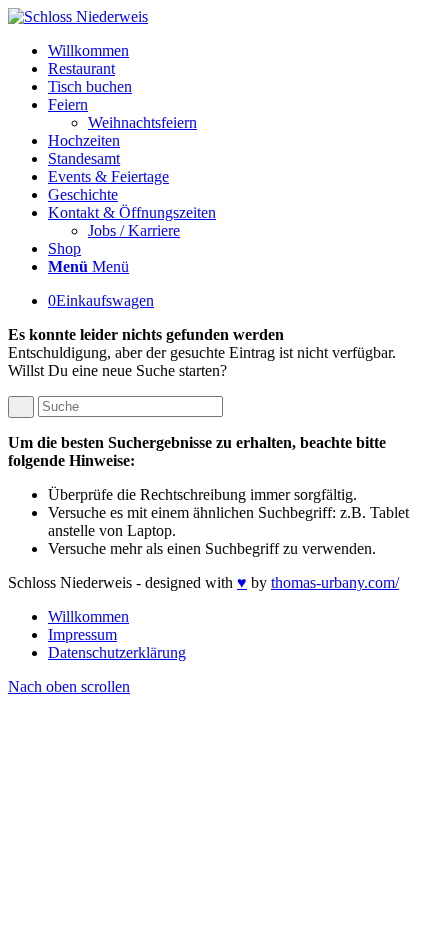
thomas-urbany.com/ (335, 582)
